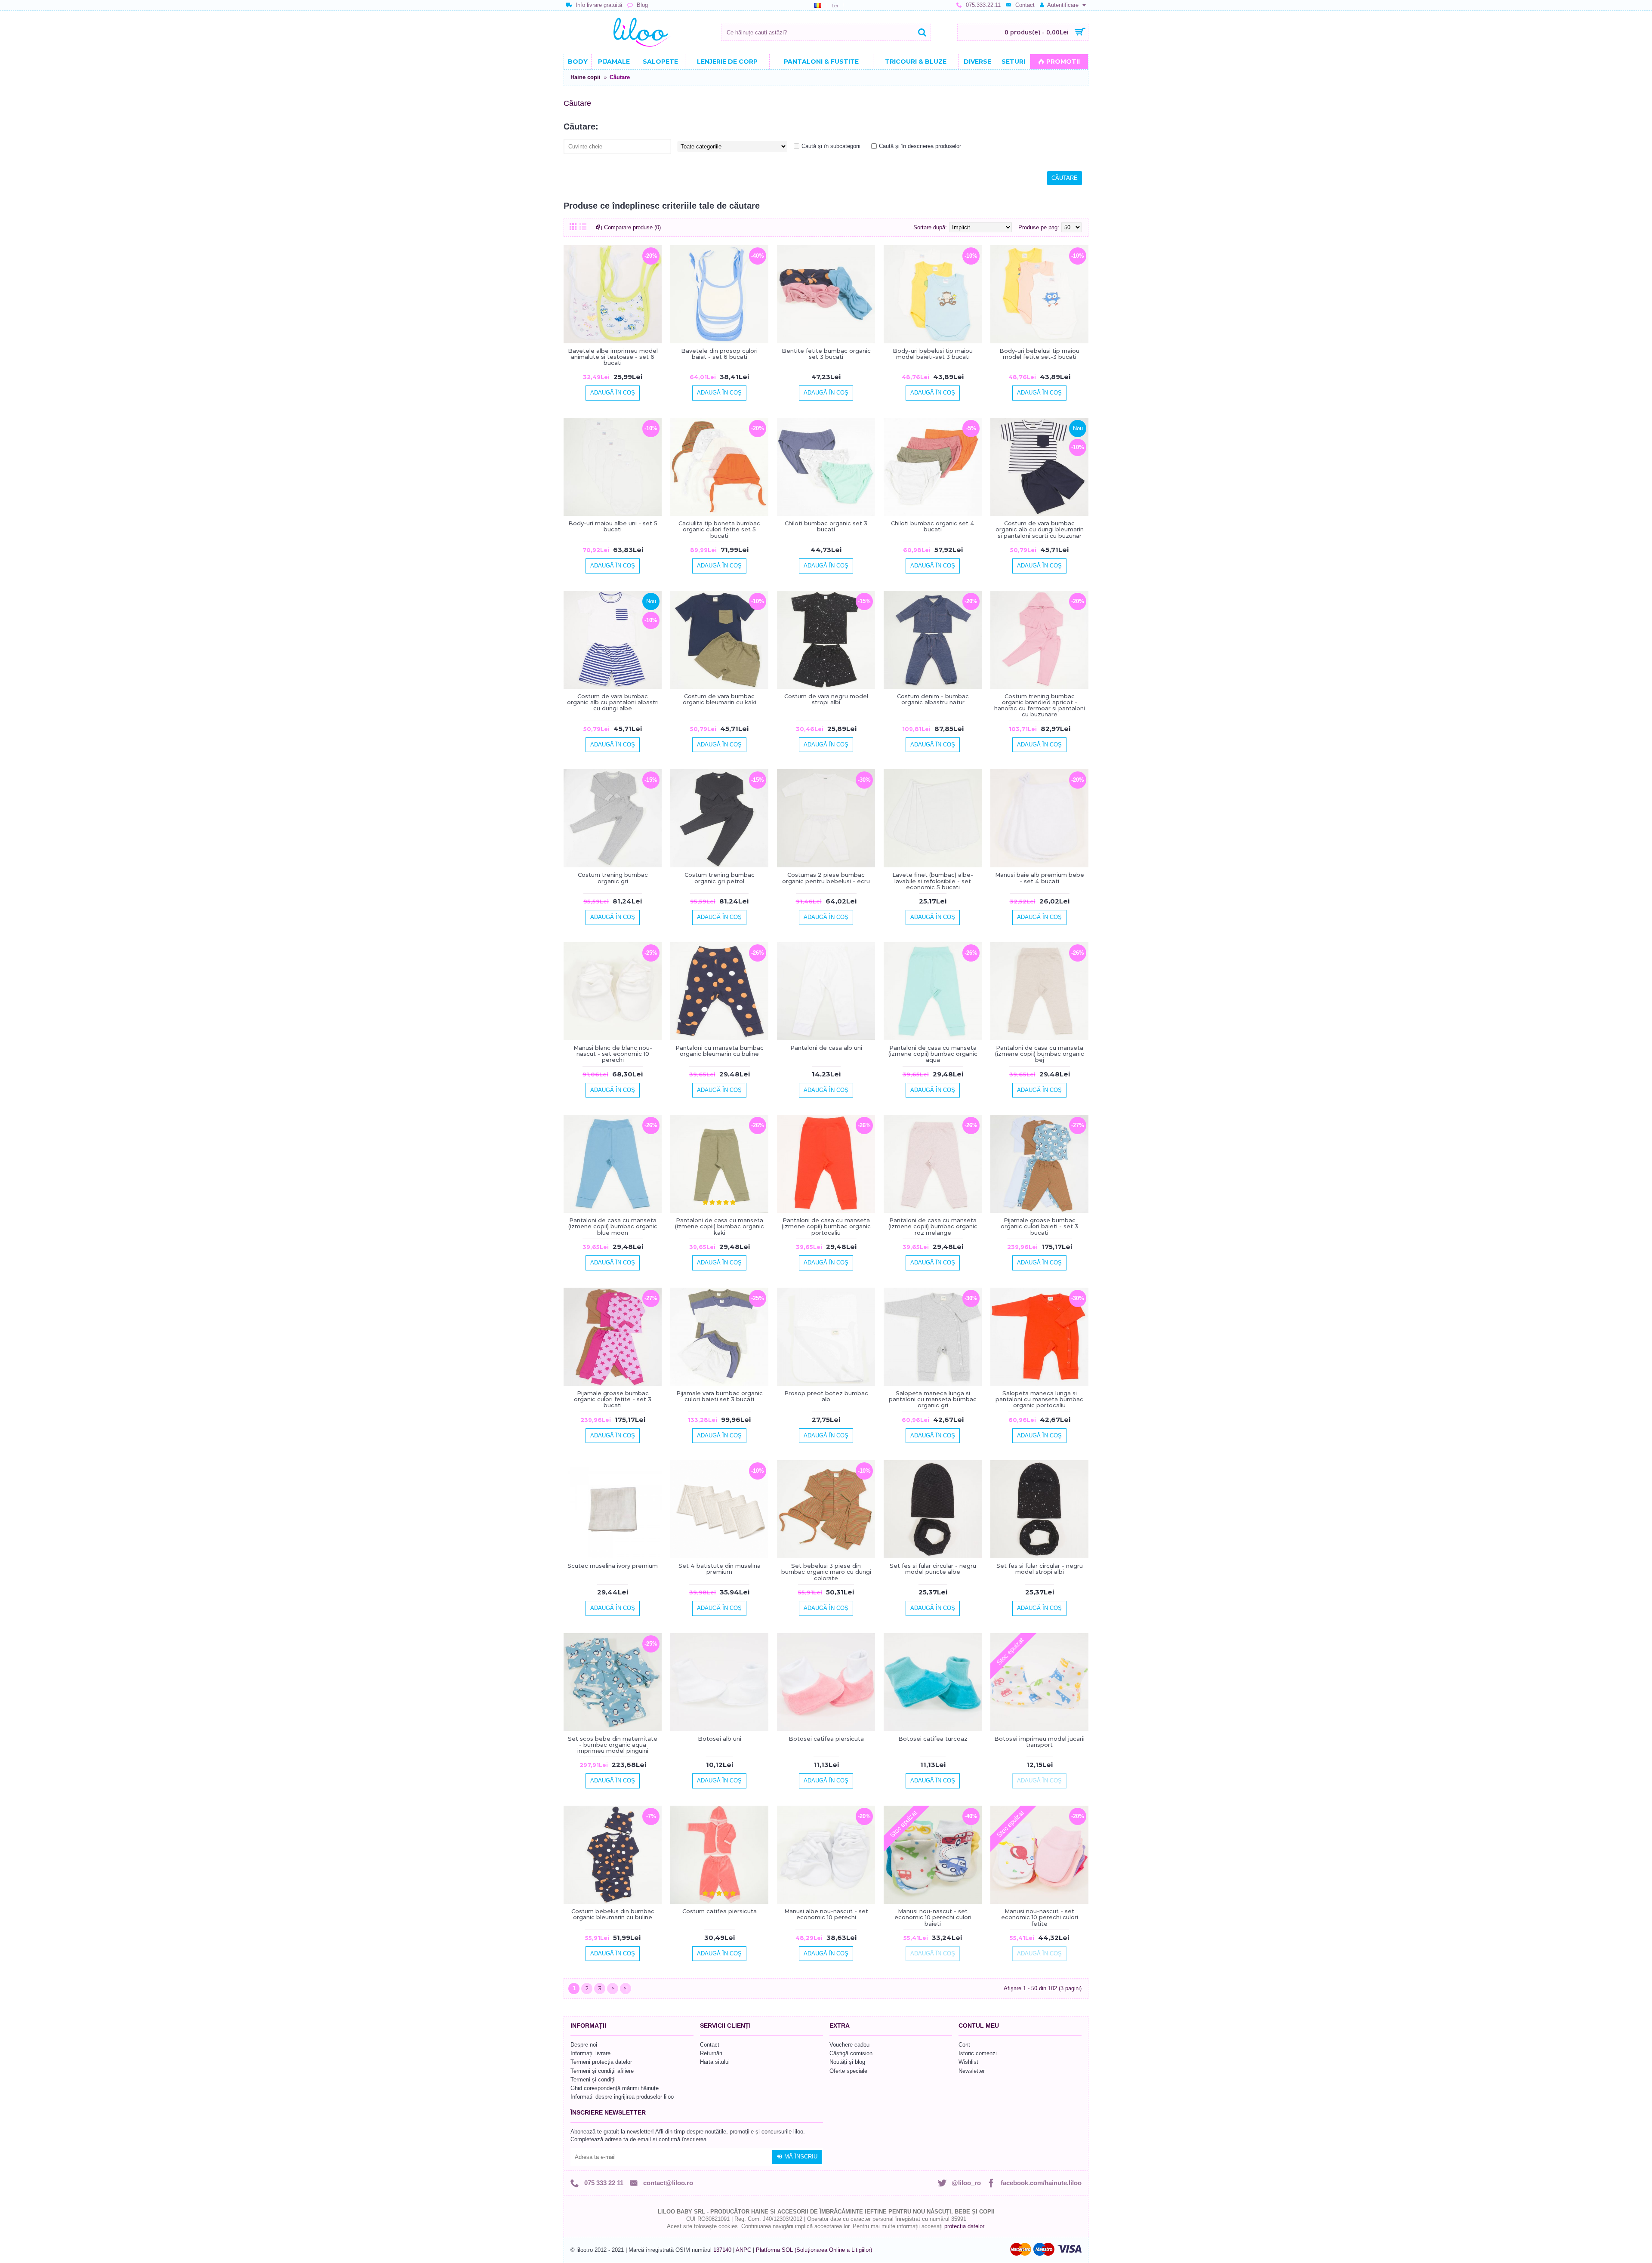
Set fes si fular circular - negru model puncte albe (933, 1569)
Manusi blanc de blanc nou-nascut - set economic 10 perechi (613, 1054)
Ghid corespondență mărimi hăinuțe (615, 2088)
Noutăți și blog (847, 2062)
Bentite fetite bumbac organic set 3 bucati (826, 354)
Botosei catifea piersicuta (826, 1739)
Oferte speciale (848, 2071)
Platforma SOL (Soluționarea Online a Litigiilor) (814, 2250)
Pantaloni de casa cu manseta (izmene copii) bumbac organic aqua (933, 1054)
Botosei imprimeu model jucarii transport (1039, 1742)
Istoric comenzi (978, 2053)
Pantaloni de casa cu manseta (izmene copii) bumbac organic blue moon (613, 1226)
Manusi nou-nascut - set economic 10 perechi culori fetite (1040, 1917)
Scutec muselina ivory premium (613, 1566)
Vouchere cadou (849, 2045)
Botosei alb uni (720, 1739)
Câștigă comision (851, 2053)
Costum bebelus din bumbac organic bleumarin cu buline (613, 1914)
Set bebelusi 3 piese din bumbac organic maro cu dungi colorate (826, 1572)
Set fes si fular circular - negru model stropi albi (1040, 1569)
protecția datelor (964, 2226)
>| (626, 1988)
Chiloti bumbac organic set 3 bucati (826, 526)
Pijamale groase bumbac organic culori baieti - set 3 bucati (1039, 1226)
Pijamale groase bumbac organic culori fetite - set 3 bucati (613, 1399)
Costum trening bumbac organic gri (613, 878)
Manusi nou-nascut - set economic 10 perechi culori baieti (933, 1917)
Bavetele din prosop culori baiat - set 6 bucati (719, 354)
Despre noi (584, 2045)
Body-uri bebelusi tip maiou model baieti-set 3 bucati (933, 354)
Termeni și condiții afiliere (602, 2071)
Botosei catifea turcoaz (933, 1739)
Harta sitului (715, 2062)
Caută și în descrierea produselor (920, 146)
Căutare (620, 77)
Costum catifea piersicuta (720, 1911)
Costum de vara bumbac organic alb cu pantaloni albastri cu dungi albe (613, 702)
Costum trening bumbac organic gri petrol (720, 878)
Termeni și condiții (593, 2080)
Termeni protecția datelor (601, 2062)
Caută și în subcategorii (831, 146)
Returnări (711, 2053)
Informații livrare (590, 2053)
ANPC (743, 2250)
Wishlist (968, 2062)
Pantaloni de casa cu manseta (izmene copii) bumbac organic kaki (720, 1226)
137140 (722, 2250)
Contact (710, 2045)
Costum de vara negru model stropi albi (826, 699)
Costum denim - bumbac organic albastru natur (933, 699)
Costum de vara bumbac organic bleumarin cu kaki (720, 699)
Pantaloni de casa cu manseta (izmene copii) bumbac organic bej (1040, 1054)
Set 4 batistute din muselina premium (720, 1569)
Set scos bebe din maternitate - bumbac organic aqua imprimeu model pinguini (613, 1745)
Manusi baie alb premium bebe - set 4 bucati (1040, 878)
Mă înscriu (801, 2157)
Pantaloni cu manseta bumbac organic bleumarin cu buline (720, 1051)
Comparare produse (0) (632, 227)
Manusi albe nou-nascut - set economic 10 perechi (826, 1914)
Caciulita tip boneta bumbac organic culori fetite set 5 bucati (719, 529)
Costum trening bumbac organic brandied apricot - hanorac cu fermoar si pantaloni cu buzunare (1040, 705)
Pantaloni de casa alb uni (826, 1048)
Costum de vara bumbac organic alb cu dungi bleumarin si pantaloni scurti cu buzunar (1040, 529)
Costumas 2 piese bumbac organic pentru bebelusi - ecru (826, 878)
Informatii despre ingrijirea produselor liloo (622, 2097)
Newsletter (972, 2071)
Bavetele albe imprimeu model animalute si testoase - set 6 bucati (613, 357)
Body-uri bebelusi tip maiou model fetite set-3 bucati (1039, 354)
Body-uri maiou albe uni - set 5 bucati (613, 526)
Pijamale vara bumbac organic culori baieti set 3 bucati (720, 1396)
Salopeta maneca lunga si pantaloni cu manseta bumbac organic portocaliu (1039, 1399)
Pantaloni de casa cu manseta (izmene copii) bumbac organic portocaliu (826, 1226)
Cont (964, 2045)
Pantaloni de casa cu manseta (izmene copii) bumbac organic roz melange (933, 1226)
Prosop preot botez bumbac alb (826, 1396)
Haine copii (586, 77)
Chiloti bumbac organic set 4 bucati (933, 526)
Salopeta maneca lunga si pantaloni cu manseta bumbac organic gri (933, 1399)
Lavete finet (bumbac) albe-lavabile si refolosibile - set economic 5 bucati (933, 881)
